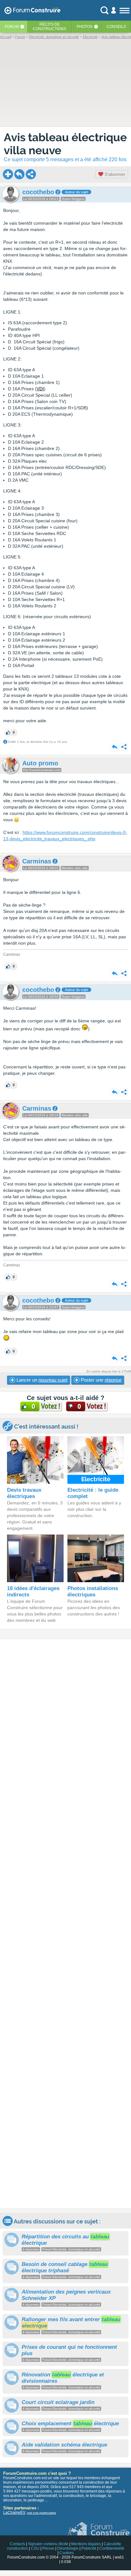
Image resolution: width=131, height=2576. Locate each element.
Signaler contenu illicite (48, 2544)
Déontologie (68, 2548)
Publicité (89, 2548)
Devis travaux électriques (24, 1493)
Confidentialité (112, 2548)
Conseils (116, 27)
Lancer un (41, 1380)
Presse (48, 2548)
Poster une (100, 1380)
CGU (35, 2548)
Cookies (67, 2553)
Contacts (17, 2544)
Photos (85, 27)
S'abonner (114, 174)
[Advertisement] (65, 1924)
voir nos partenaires (41, 2513)
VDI (40, 389)
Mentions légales (86, 2544)
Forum (12, 27)
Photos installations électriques (93, 1592)
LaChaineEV (14, 2513)
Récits (49, 27)
